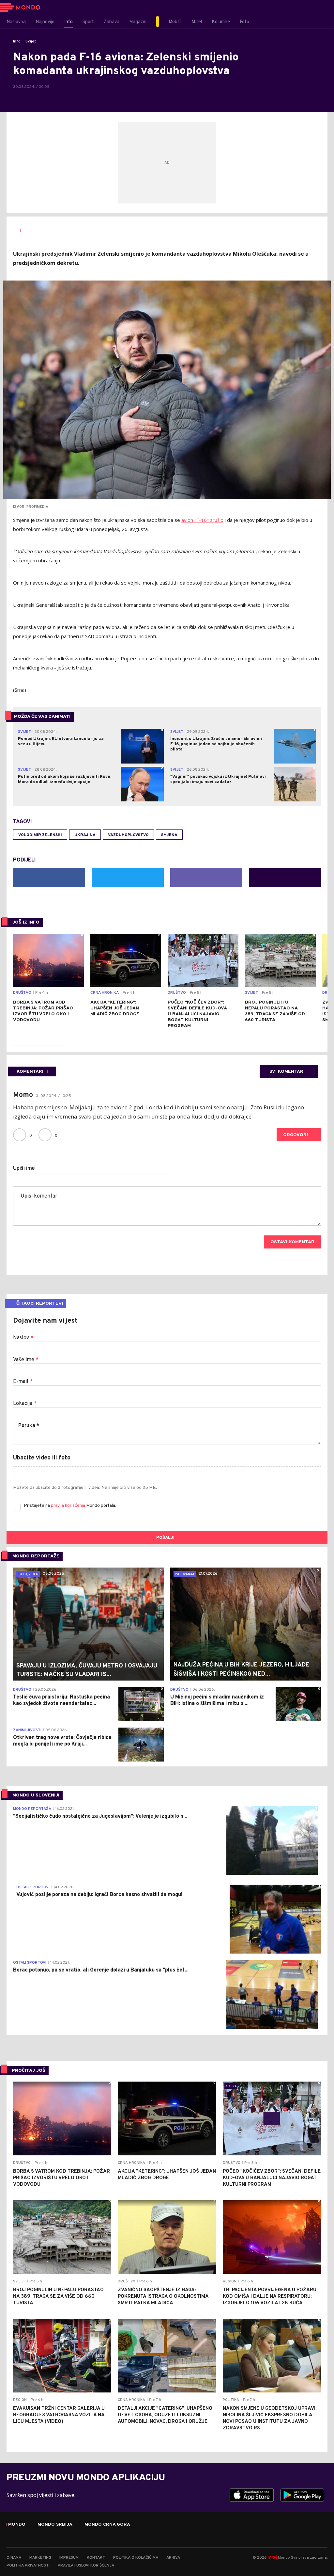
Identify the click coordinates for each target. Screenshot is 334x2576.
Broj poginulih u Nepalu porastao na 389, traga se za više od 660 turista (275, 1011)
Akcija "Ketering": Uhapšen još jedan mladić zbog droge (115, 1008)
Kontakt (96, 2558)
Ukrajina (85, 835)
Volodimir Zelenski (40, 835)
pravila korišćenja (68, 1506)
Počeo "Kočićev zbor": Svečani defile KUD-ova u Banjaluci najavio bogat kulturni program (197, 1014)
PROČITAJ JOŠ (29, 2071)
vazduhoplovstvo (128, 835)
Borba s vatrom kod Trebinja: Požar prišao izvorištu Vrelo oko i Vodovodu (43, 1011)
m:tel (272, 2557)
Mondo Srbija (55, 2525)
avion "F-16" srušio (202, 520)
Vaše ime (26, 1360)
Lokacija (25, 1404)
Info (17, 41)
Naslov (23, 1338)
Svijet (31, 41)
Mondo (17, 2525)
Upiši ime (24, 1168)
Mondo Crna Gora (107, 2525)
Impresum (69, 2558)
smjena (169, 835)
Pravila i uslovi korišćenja (86, 2566)
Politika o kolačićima (136, 2558)
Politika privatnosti (28, 2566)
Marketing (40, 2558)
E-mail (23, 1382)
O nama (14, 2558)
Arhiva (173, 2558)
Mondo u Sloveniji (36, 1795)
